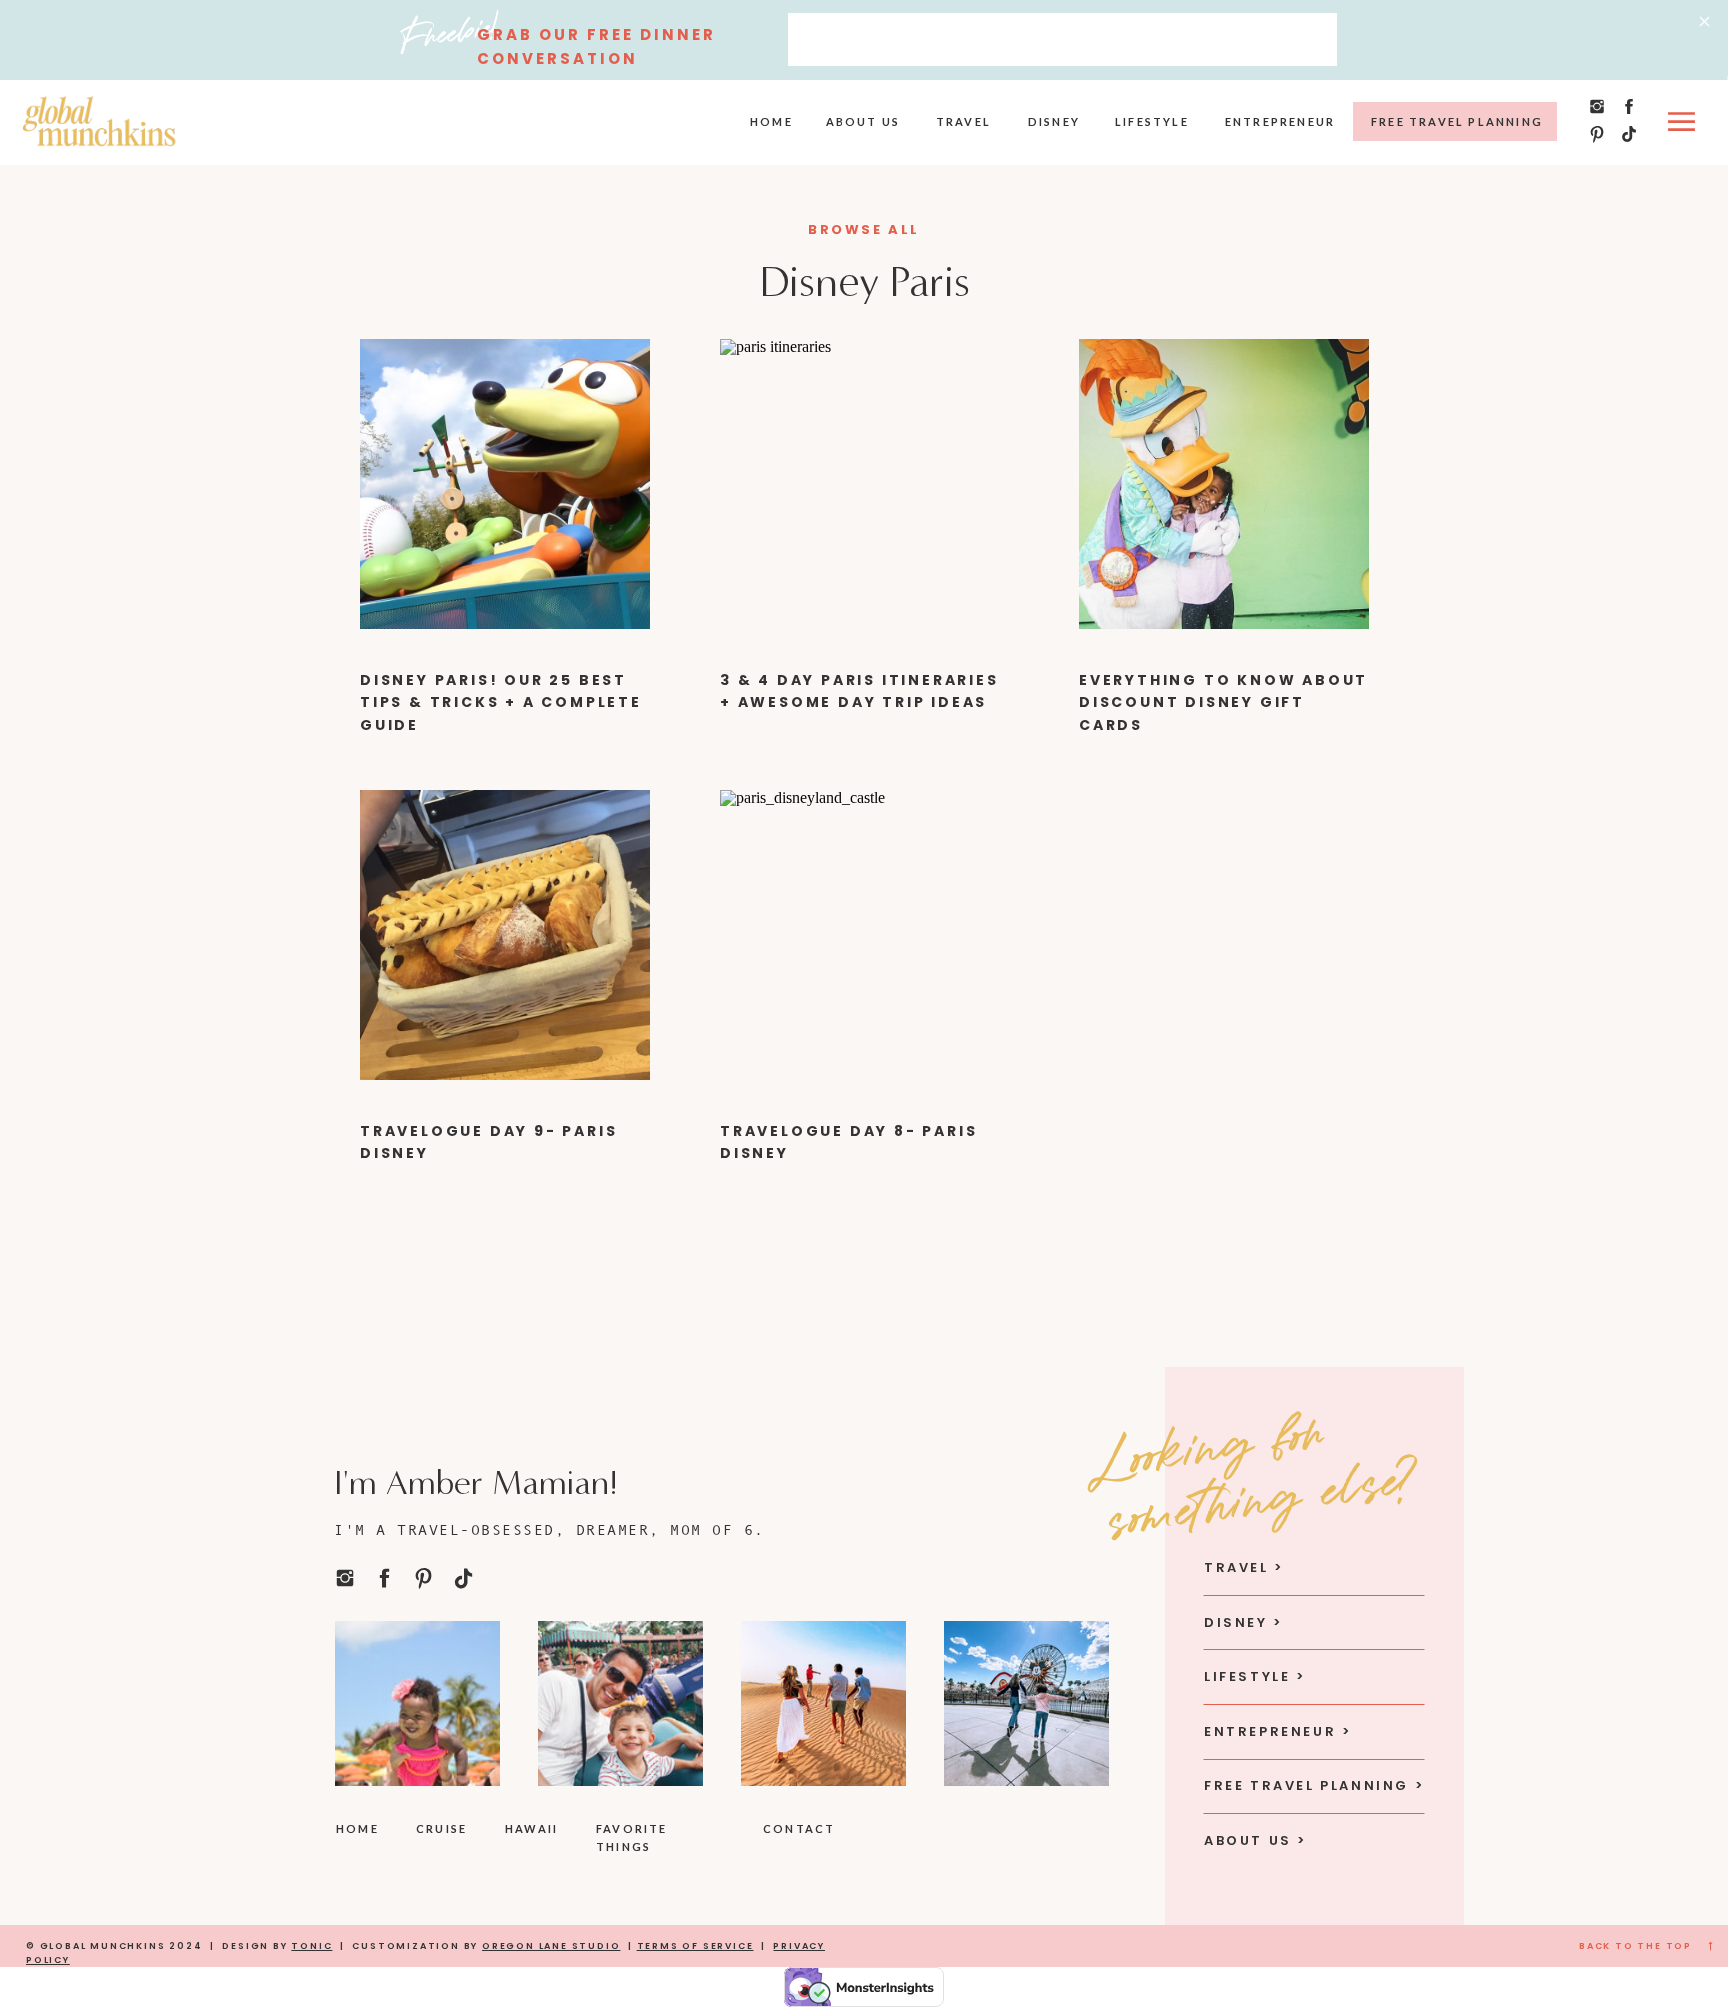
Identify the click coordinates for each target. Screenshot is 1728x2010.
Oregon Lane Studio (551, 1946)
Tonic (311, 1946)
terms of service (695, 1946)
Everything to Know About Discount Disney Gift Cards (1223, 702)
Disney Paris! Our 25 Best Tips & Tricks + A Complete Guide (501, 702)
